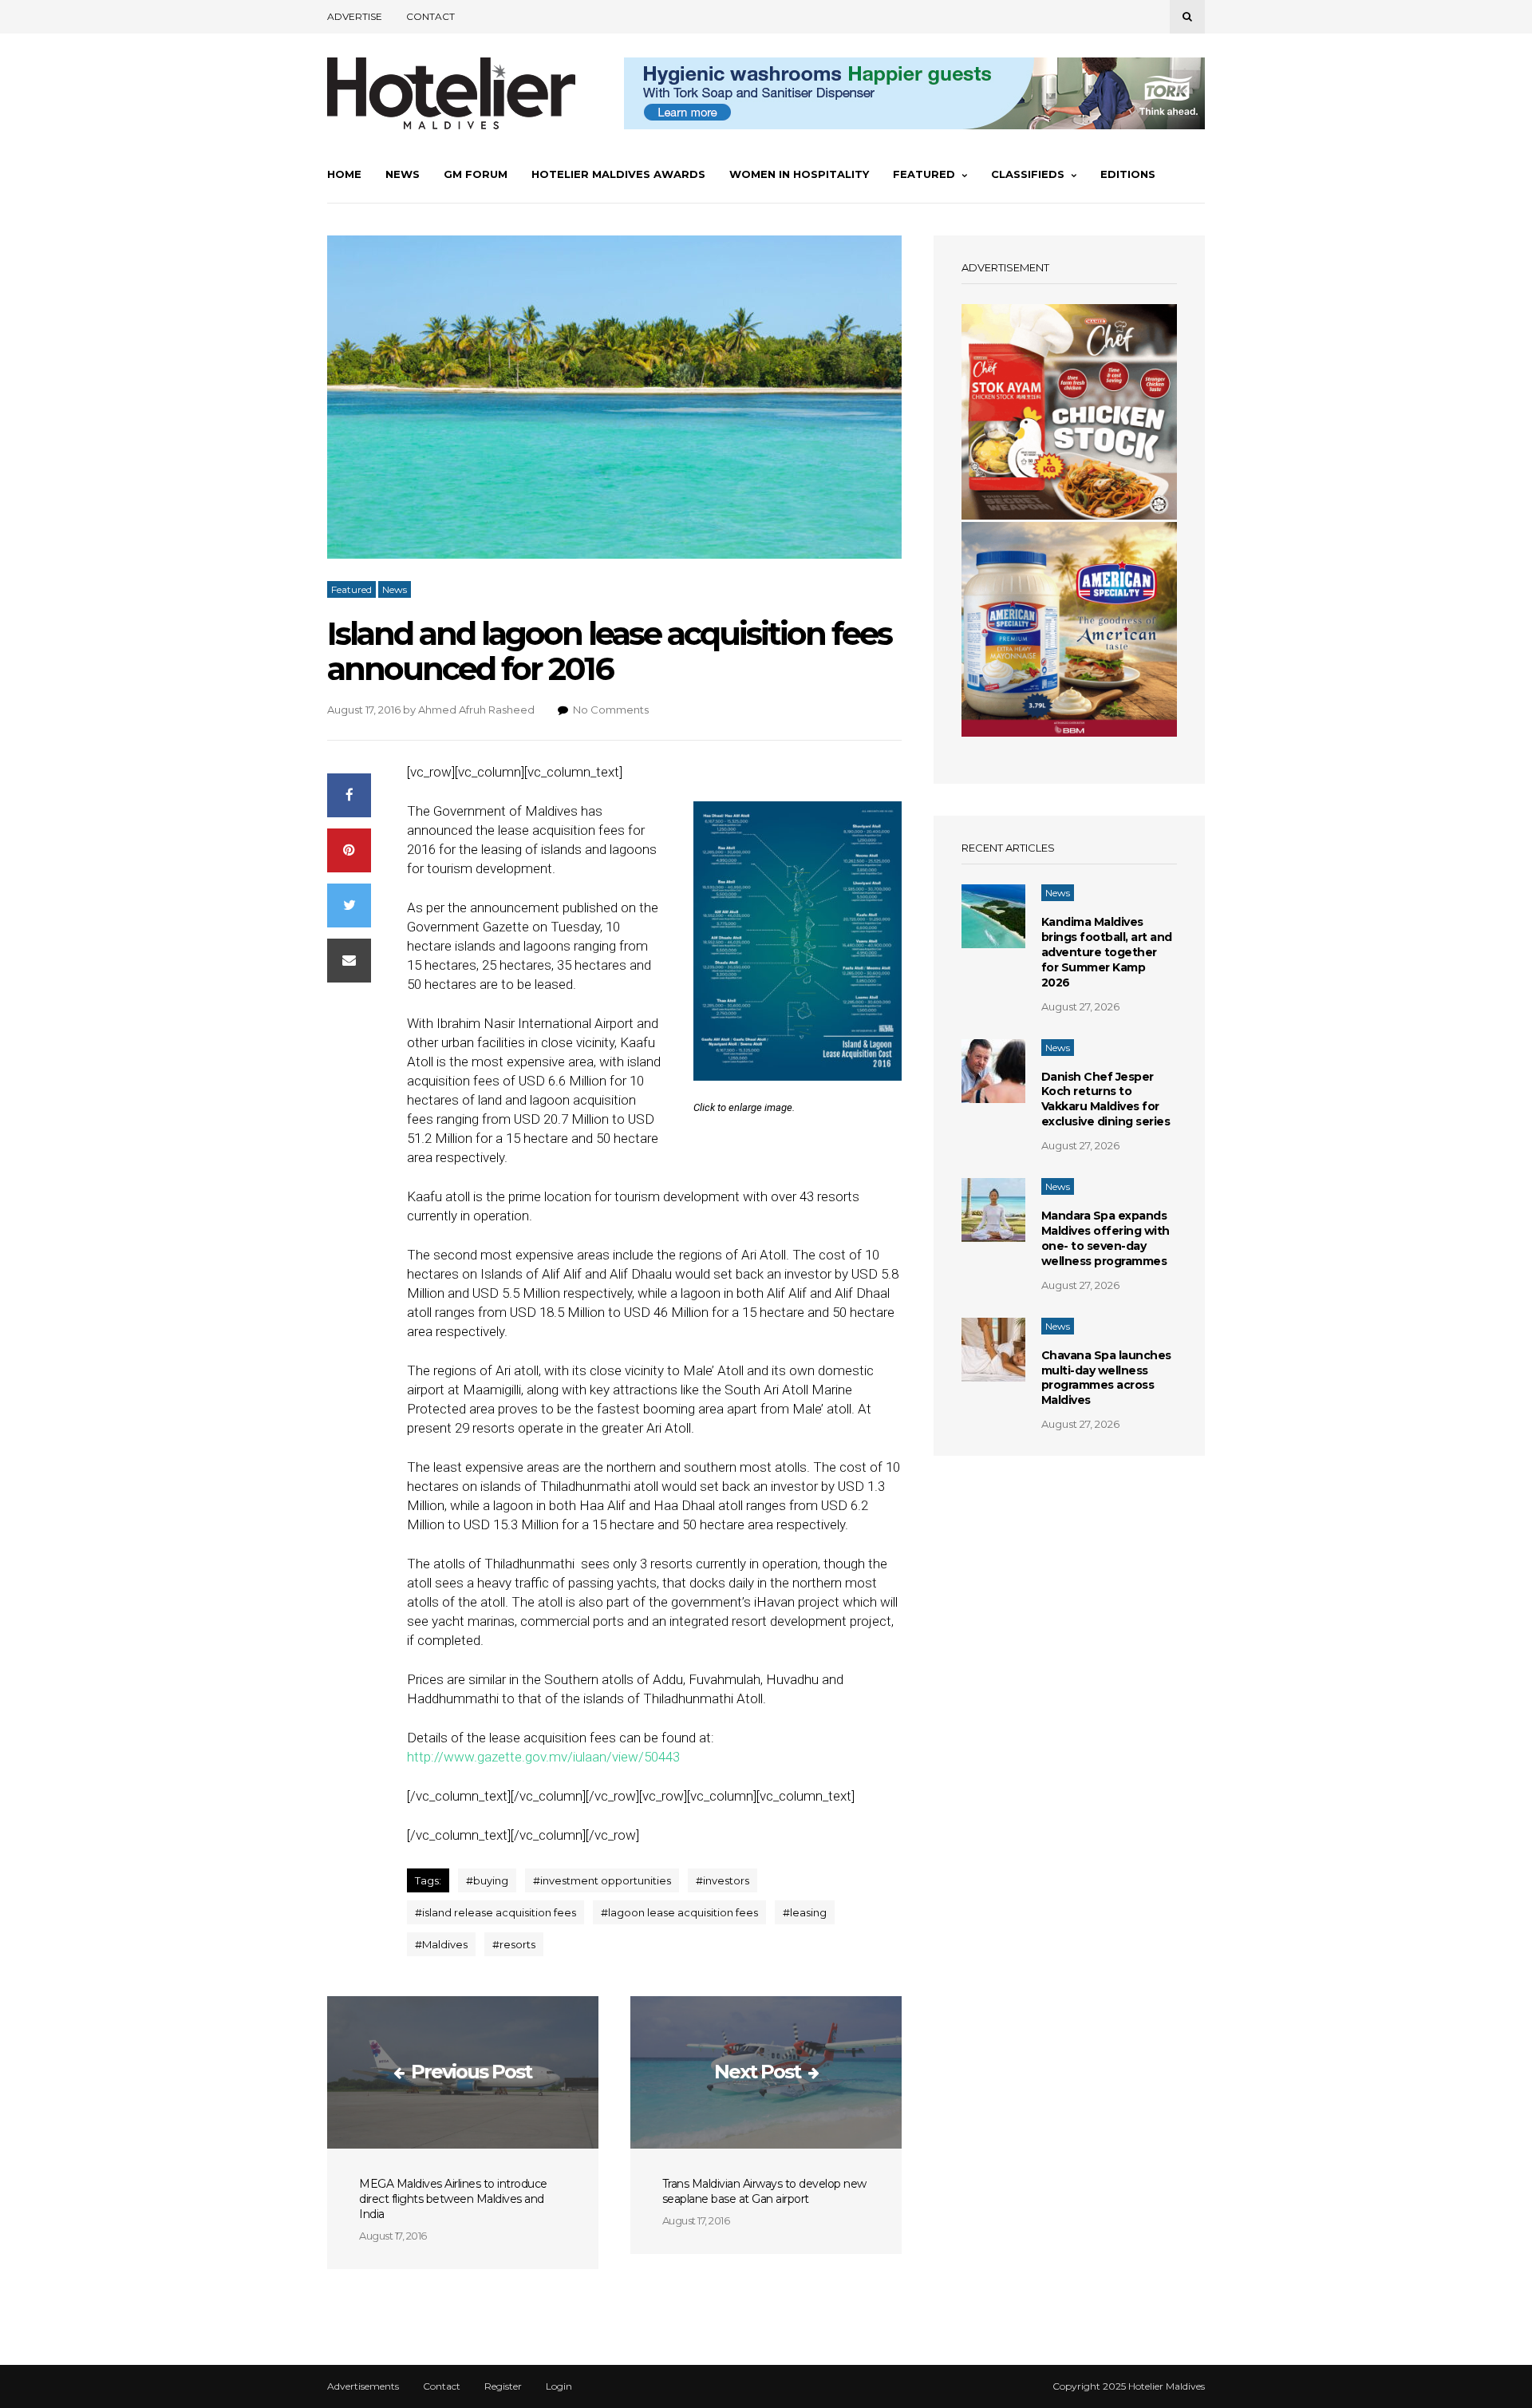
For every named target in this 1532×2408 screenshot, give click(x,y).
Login (559, 2386)
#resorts (514, 1944)
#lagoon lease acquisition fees (679, 1912)
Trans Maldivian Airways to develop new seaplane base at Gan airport (764, 2191)
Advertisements (363, 2386)
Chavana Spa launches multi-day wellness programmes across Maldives (1106, 1378)
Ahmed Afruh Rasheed (476, 710)
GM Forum (476, 174)
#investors (723, 1880)
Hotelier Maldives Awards (618, 174)
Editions (1128, 174)
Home (344, 174)
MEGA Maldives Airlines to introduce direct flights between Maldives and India (453, 2199)
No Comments (611, 710)
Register (503, 2386)
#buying (487, 1880)
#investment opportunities (602, 1880)
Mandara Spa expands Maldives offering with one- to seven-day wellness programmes (1106, 1238)
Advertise (355, 16)
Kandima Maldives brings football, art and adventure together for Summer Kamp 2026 (1107, 952)
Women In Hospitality (799, 174)
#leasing (805, 1912)
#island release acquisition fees (496, 1912)
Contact (430, 16)
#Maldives (441, 1944)
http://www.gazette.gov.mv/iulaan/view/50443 (543, 1757)
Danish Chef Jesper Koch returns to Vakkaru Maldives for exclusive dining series (1106, 1099)
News (403, 174)
